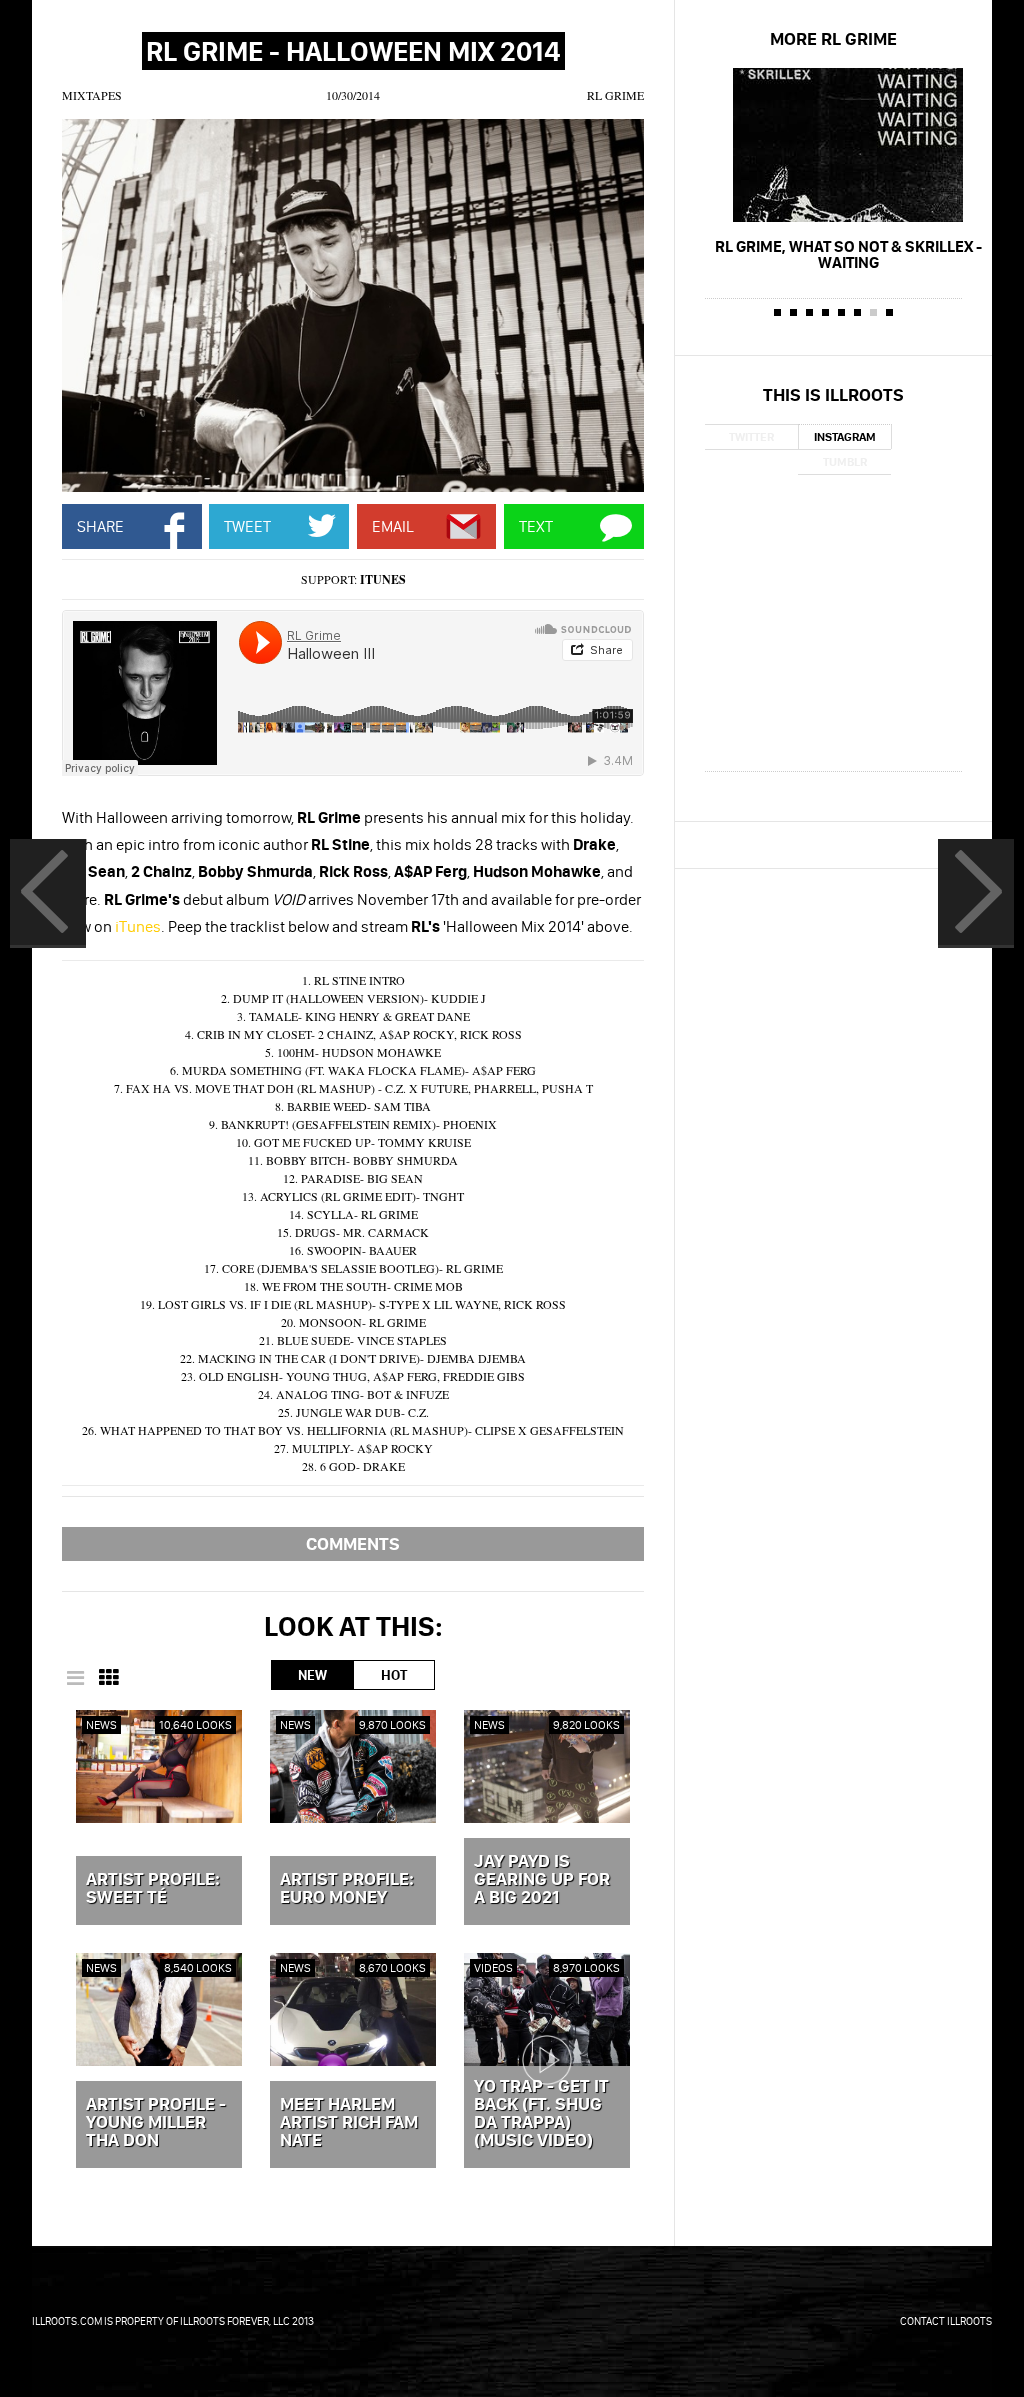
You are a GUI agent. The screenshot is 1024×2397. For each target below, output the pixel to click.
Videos (493, 1967)
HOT (394, 1675)
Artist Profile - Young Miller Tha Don (156, 2123)
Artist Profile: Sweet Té (153, 1889)
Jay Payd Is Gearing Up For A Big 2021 (542, 1880)
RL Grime (615, 95)
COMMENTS (353, 1543)
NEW (312, 1675)
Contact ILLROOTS (946, 2321)
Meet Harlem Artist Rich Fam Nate (349, 2123)
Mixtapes (92, 95)
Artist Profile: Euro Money (347, 1889)
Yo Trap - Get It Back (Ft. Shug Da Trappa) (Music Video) (541, 2114)
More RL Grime (833, 38)
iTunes (383, 579)
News (101, 1724)
